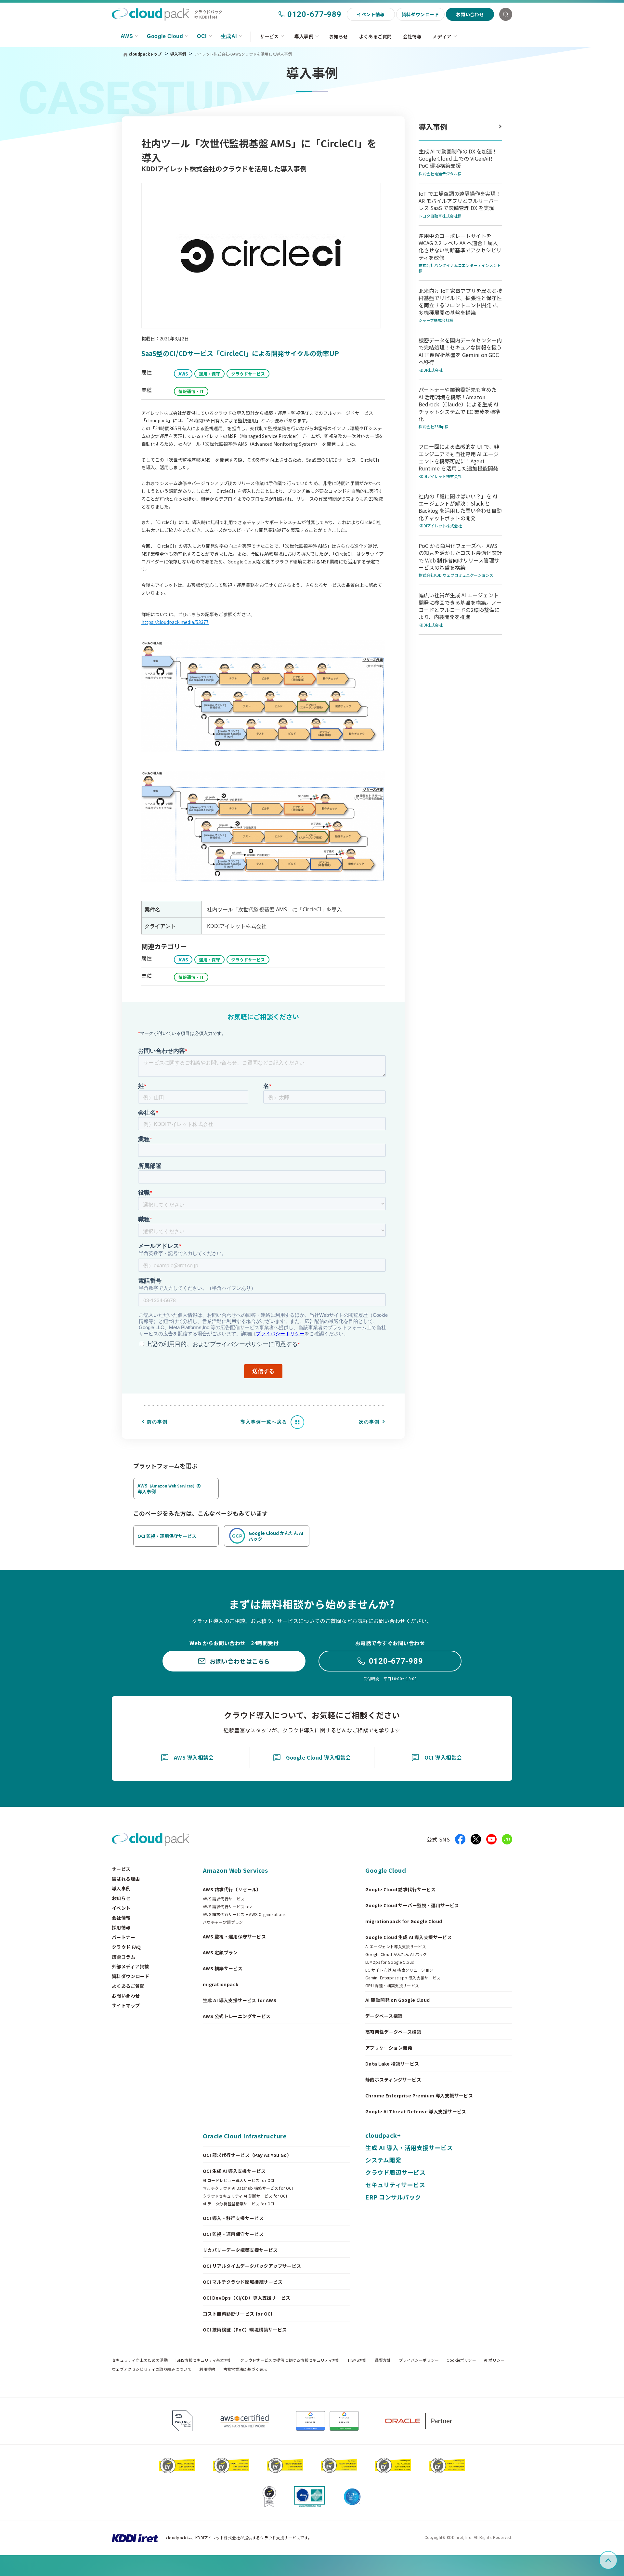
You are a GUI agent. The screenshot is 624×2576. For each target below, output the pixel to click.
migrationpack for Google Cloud (404, 1921)
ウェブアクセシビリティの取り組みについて (152, 2369)
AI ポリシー (494, 2360)
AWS (127, 36)
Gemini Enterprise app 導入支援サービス (403, 1978)
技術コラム (123, 1957)
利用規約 (207, 2369)
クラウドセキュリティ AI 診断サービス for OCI (245, 2196)
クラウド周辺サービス (395, 2172)
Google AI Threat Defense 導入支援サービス (416, 2111)
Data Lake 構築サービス (392, 2064)
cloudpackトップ (145, 54)
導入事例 (304, 36)
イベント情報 (371, 14)
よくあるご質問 (376, 36)
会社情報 (412, 36)
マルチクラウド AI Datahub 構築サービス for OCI (248, 2188)
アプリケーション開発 (389, 2048)
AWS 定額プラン (220, 1952)
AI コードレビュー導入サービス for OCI (239, 2180)
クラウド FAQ (126, 1947)
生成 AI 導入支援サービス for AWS (240, 2000)
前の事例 (157, 1422)
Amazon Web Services (235, 1870)
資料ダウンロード (420, 14)
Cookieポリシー (461, 2360)
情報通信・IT (191, 391)
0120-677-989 (314, 14)
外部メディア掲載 (130, 1966)
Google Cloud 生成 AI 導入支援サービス (409, 1937)
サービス (269, 36)
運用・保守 (209, 374)
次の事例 (369, 1422)
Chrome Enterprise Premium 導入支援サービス (419, 2095)
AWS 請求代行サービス (224, 1899)
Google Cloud (165, 36)
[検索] (506, 14)
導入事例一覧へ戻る (264, 1422)
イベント (121, 1908)
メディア (442, 36)
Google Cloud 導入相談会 (318, 1757)
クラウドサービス (248, 374)
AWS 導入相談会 (194, 1757)
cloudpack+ (383, 2135)
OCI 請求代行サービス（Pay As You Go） (247, 2155)
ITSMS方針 (358, 2360)
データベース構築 (384, 2016)
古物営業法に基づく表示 (245, 2369)
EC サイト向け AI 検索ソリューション (399, 1970)
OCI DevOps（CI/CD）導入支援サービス (247, 2298)
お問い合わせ (470, 14)
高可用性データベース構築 (393, 2032)
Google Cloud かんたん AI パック (396, 1954)
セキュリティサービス (395, 2185)
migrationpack (221, 1984)
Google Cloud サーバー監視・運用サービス (412, 1905)
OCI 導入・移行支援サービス (233, 2218)
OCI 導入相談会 (443, 1757)
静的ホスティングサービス (393, 2080)
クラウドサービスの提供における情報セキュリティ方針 (290, 2360)
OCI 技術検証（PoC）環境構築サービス (245, 2330)
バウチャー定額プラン (223, 1922)
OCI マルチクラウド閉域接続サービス (243, 2282)
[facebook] (460, 1839)
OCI (202, 36)
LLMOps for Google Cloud (390, 1962)
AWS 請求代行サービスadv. (228, 1907)
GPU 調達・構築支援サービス (392, 1986)
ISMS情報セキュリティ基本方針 (204, 2360)
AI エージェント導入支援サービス (396, 1947)
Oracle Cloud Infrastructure (245, 2136)
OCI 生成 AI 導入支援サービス (234, 2171)
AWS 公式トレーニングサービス (237, 2016)
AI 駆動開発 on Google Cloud (398, 2000)
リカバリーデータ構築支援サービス (240, 2250)
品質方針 (383, 2360)
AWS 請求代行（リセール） (232, 1889)
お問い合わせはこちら (240, 1661)
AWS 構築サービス (223, 1968)
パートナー (123, 1937)
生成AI (229, 36)
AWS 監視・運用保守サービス (234, 1936)
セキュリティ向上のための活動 (140, 2360)
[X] (476, 1839)
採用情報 (121, 1927)
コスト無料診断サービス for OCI (237, 2314)
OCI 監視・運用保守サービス (233, 2234)
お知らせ (339, 36)
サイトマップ (126, 2005)
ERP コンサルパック (393, 2197)
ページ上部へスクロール (616, 2560)
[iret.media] (507, 1839)
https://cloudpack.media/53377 (175, 622)
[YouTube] (491, 1839)
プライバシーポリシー (419, 2360)
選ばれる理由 (126, 1879)
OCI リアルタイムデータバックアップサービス (252, 2266)
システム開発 (383, 2160)
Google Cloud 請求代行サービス (401, 1889)
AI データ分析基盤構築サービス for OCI (239, 2204)
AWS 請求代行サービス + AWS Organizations (244, 1914)
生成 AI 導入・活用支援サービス (409, 2147)
